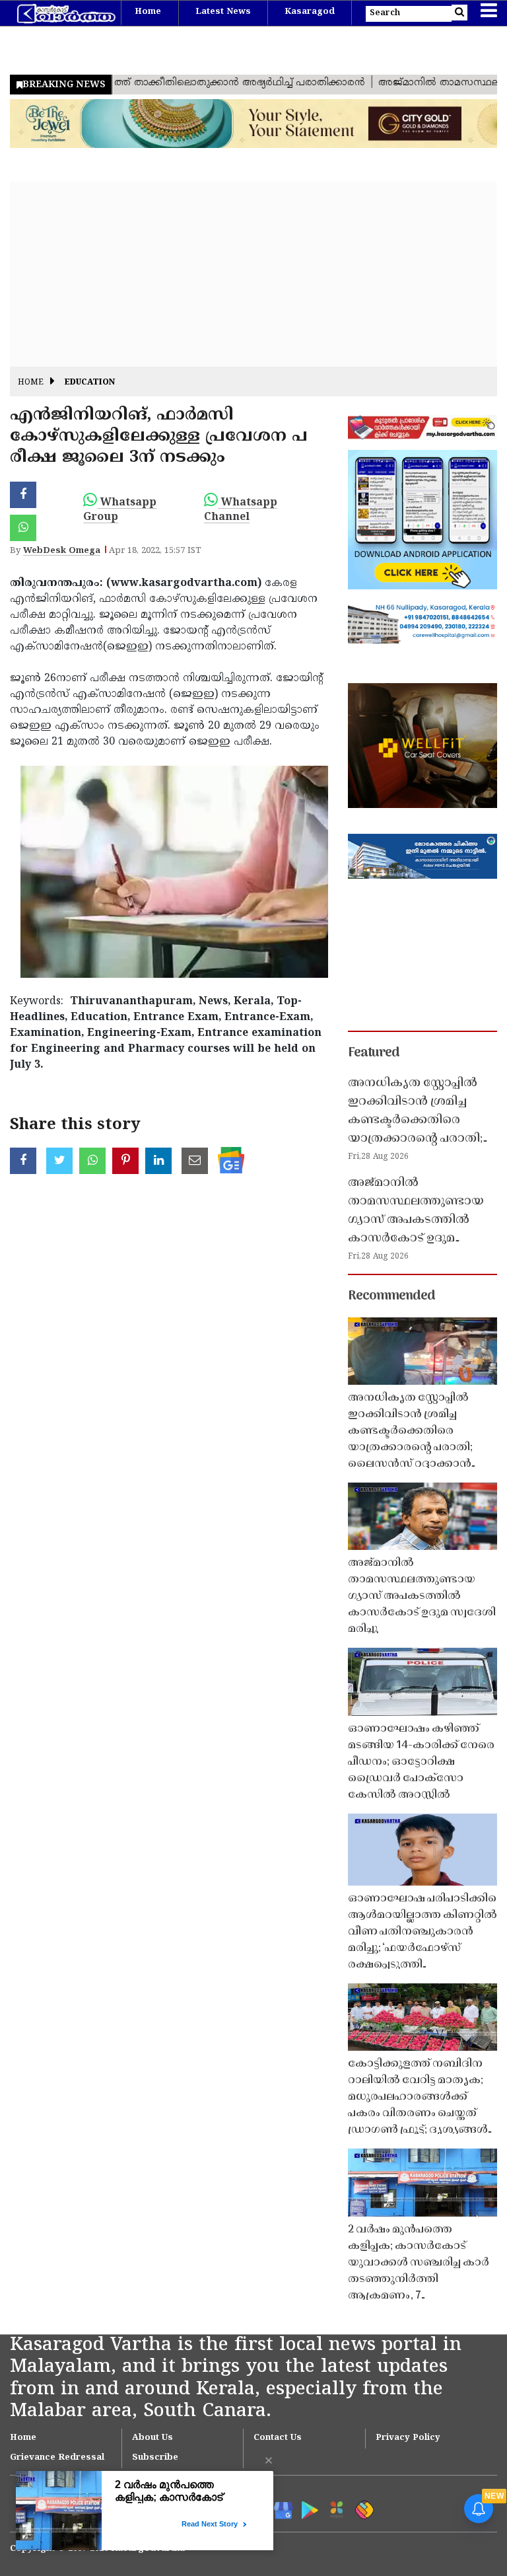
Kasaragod (310, 12)
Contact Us (278, 2438)
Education (90, 383)
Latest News (223, 12)
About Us (152, 2438)
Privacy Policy (408, 2438)
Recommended (391, 1296)
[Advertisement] (253, 274)
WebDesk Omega (62, 551)
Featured (374, 1053)
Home (148, 12)
